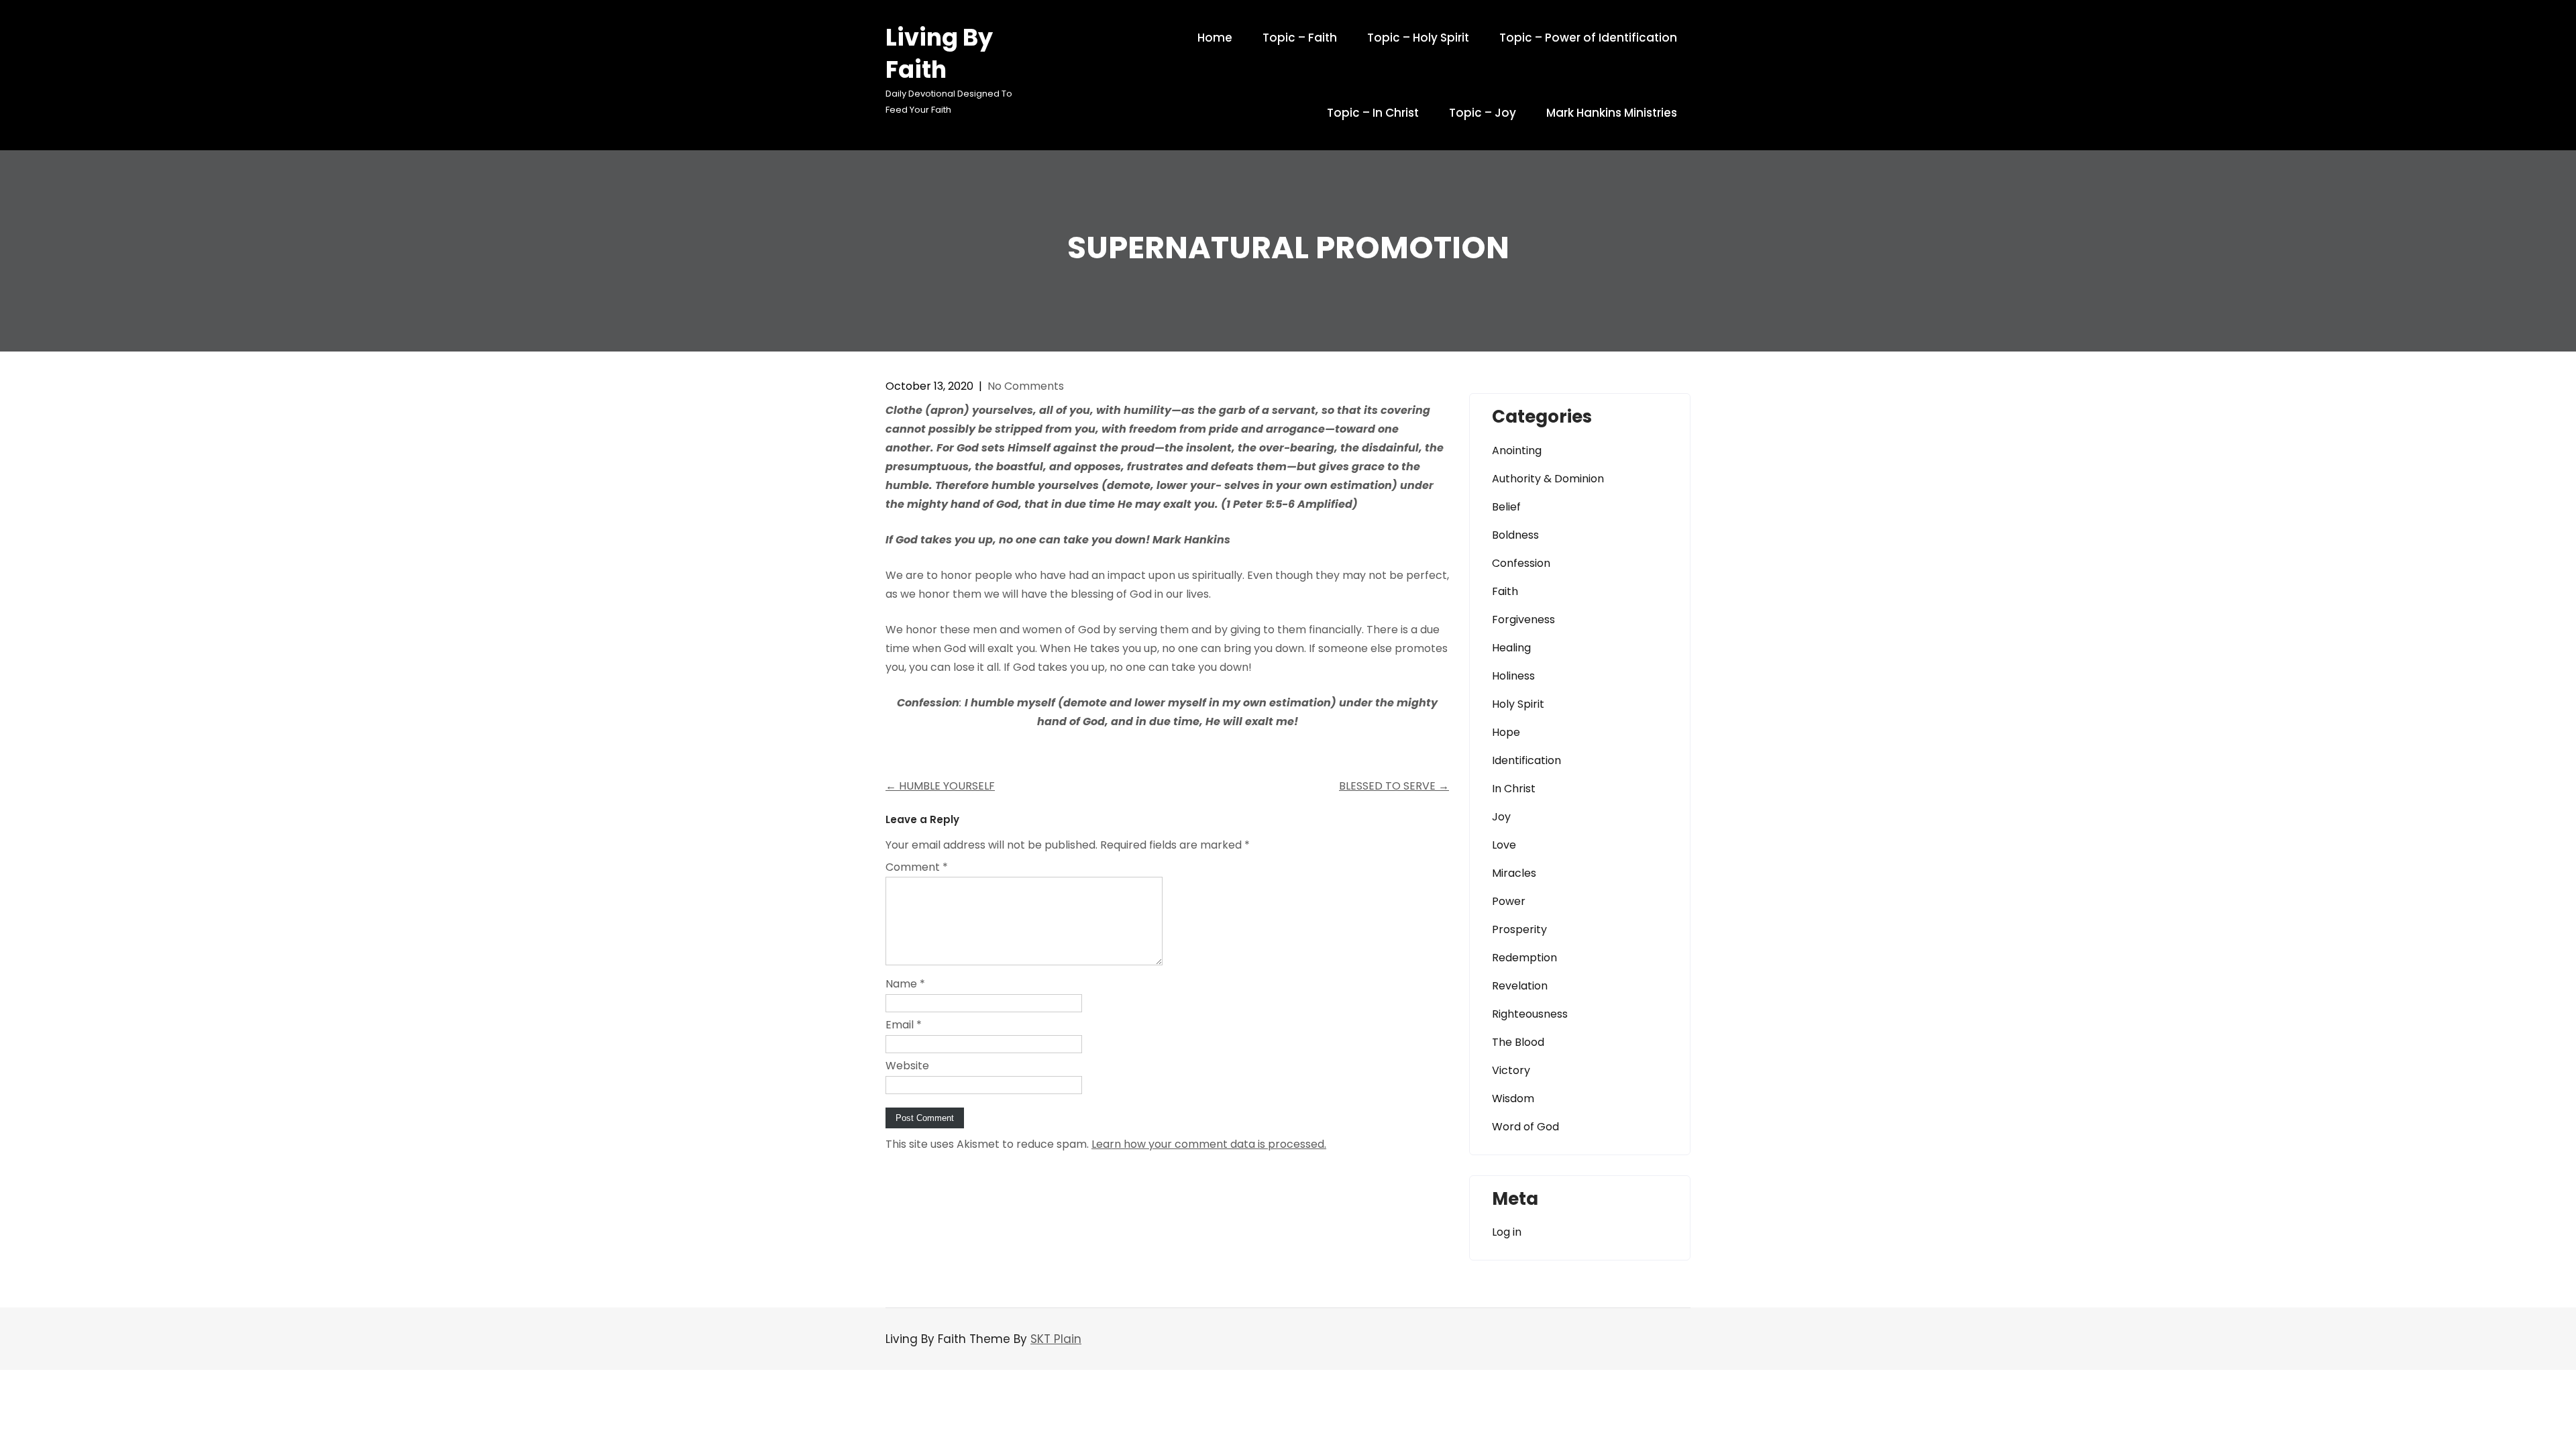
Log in (1507, 1232)
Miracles (1514, 873)
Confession (1521, 563)
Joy (1501, 817)
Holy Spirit (1518, 704)
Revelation (1520, 986)
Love (1504, 845)
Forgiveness (1523, 620)
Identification (1526, 760)
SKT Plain (1056, 1339)
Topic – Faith (1300, 38)
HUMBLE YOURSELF (940, 786)
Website (907, 1066)
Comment (917, 867)
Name (905, 984)
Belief (1506, 507)
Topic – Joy (1483, 113)
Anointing (1517, 450)
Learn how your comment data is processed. (1209, 1144)
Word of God (1525, 1127)
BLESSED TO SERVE (1394, 786)
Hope (1506, 732)
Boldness (1515, 535)
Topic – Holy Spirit (1418, 38)
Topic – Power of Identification (1588, 38)
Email (904, 1025)
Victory (1511, 1070)
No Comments (1026, 386)
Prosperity (1519, 929)
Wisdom (1513, 1098)
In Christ (1514, 789)
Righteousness (1530, 1014)
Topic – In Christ (1373, 113)
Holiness (1513, 676)
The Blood (1518, 1042)
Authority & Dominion (1548, 479)
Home (1215, 38)
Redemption (1524, 958)
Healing (1511, 648)
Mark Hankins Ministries (1612, 113)
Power (1509, 901)
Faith (1505, 591)
